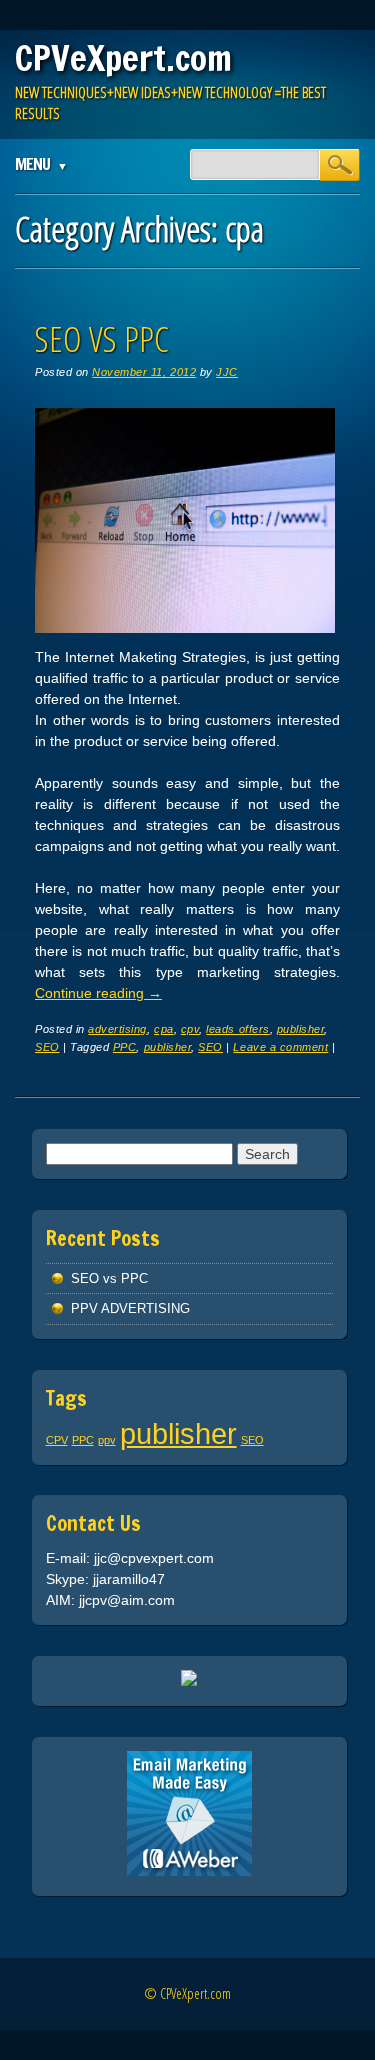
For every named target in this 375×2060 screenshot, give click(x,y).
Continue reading (98, 993)
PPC (125, 1047)
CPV (57, 1440)
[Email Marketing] (189, 1871)
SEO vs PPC (102, 338)
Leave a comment (280, 1047)
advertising (117, 1029)
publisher (301, 1029)
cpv (190, 1029)
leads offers (237, 1029)
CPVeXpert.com (123, 58)
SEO (47, 1047)
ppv (107, 1440)
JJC (227, 372)
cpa (164, 1029)
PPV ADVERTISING (130, 1308)
